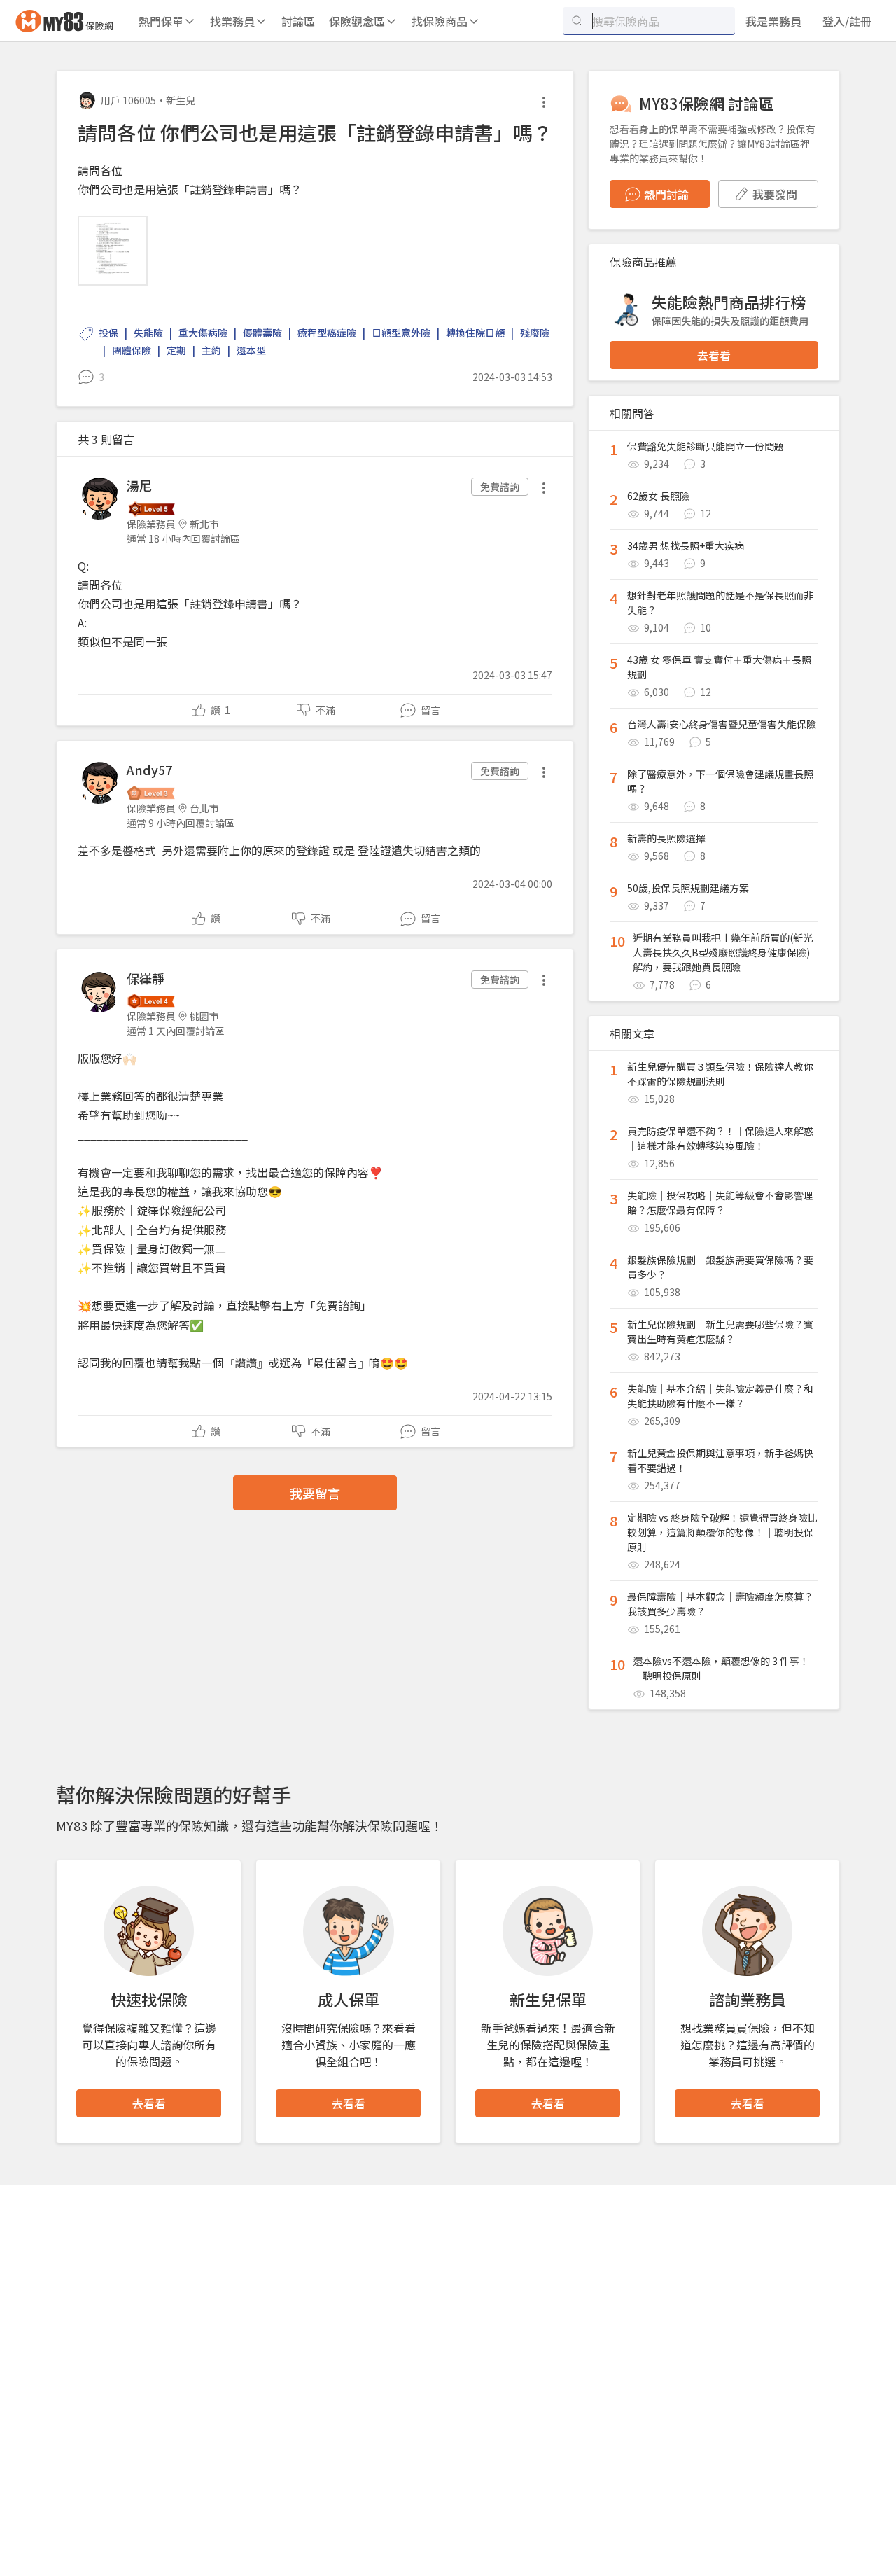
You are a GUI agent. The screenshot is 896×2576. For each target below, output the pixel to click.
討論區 (298, 21)
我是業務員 (773, 21)
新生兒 (181, 100)
